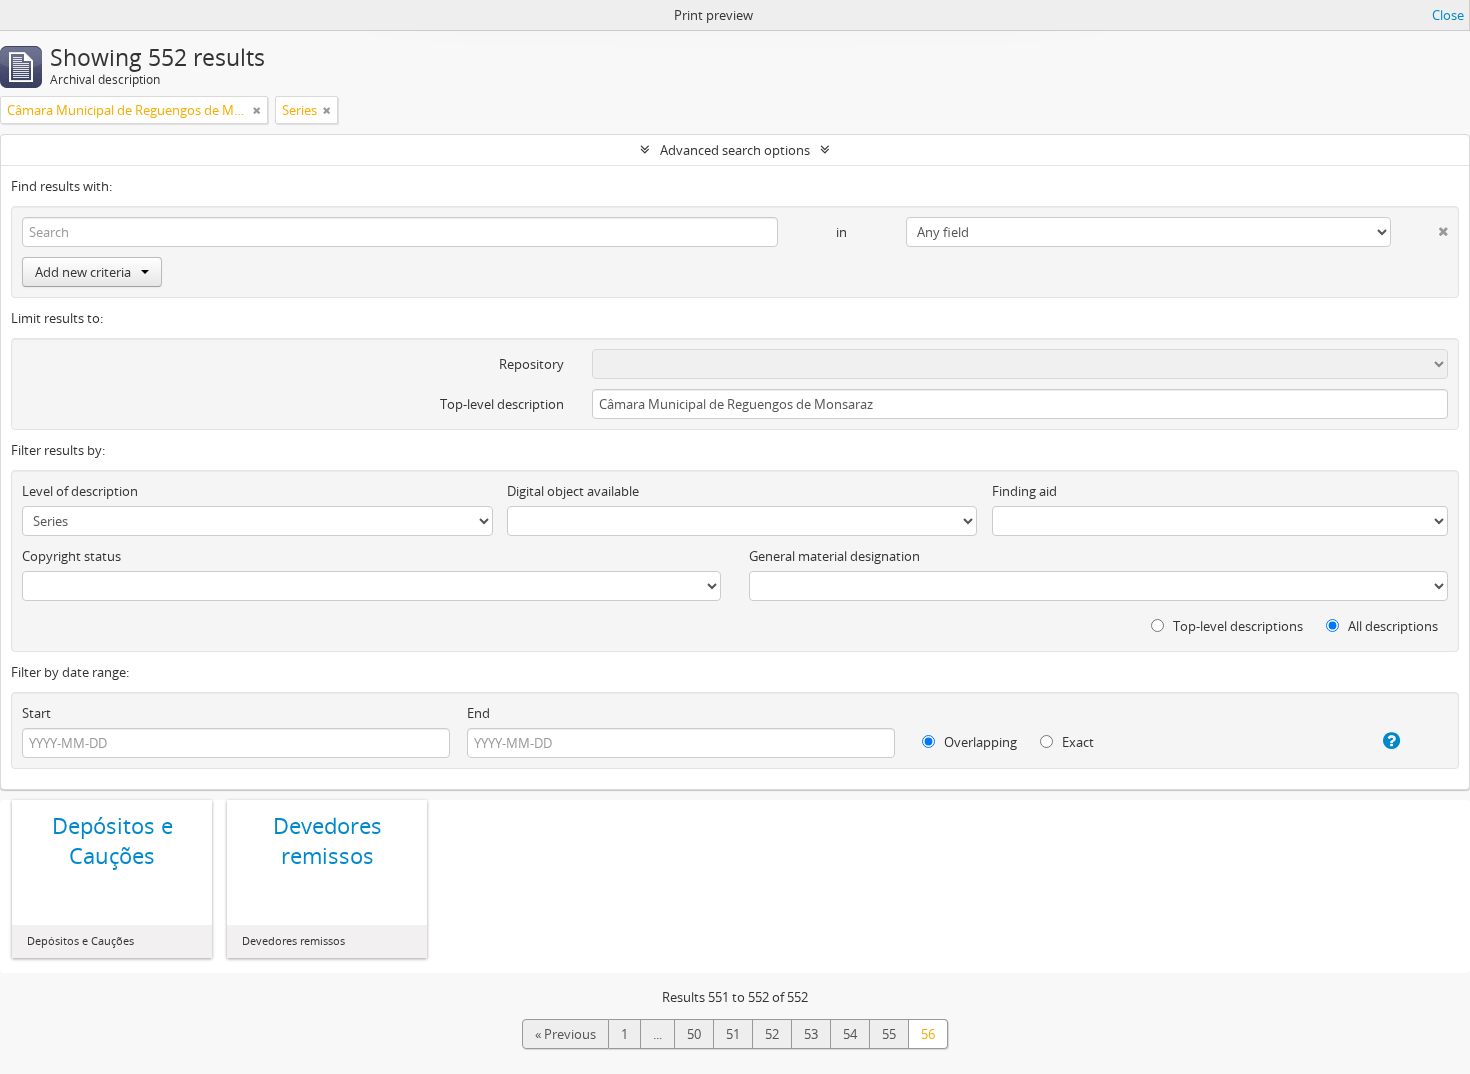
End (478, 713)
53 (811, 1034)
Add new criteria (83, 272)
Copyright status (71, 556)
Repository (531, 364)
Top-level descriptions (1236, 626)
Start (36, 713)
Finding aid (1024, 491)
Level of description (80, 491)
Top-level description (502, 404)
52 (772, 1034)
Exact (1076, 742)
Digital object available (573, 491)
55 (889, 1034)
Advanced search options (735, 150)
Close (1448, 15)
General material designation (834, 556)
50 (694, 1034)
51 (733, 1034)
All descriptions (1391, 626)
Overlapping (979, 742)
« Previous (565, 1034)
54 (850, 1034)
